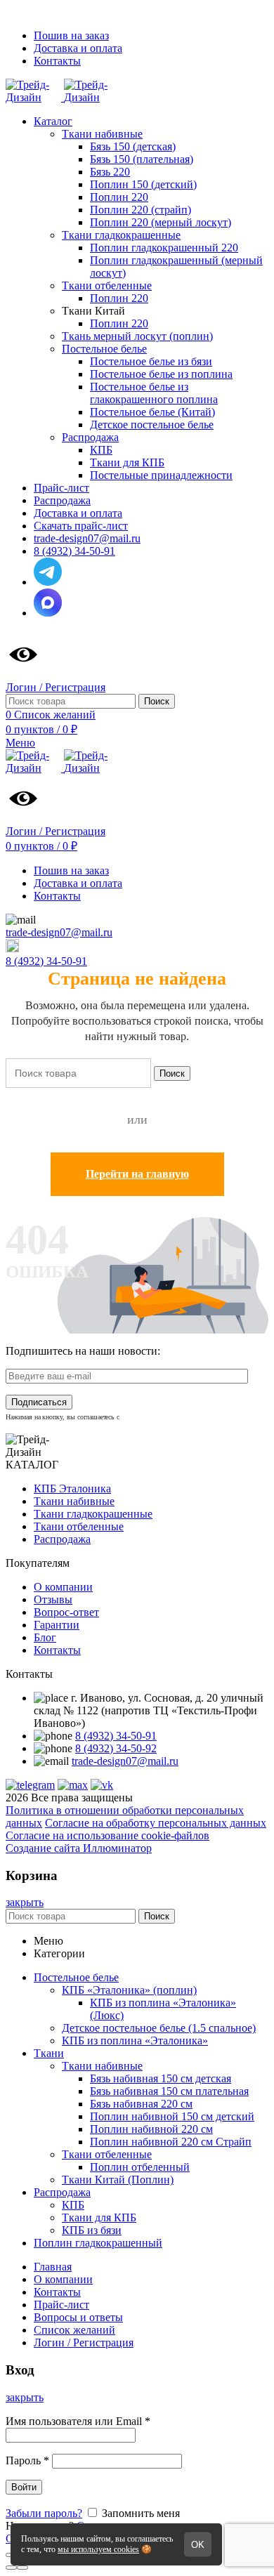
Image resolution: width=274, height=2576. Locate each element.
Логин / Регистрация (84, 2342)
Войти (24, 2487)
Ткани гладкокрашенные (93, 1514)
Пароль (27, 2460)
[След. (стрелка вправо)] (22, 2568)
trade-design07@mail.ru (59, 932)
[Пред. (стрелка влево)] (11, 2568)
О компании (63, 1587)
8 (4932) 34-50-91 (46, 961)
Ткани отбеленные (79, 1526)
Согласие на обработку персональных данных (156, 1823)
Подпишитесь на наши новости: (83, 1351)
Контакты (57, 1650)
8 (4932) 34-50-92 (116, 1748)
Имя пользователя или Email (78, 2421)
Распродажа (62, 1539)
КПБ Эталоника (72, 1489)
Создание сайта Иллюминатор (79, 1848)
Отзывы (53, 1599)
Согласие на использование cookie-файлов (107, 1835)
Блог (45, 1637)
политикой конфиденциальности (175, 1417)
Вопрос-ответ (66, 1612)
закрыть (25, 1902)
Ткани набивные (74, 1501)
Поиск (157, 701)
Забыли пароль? (44, 2513)
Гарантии (57, 1625)
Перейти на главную (137, 1174)
